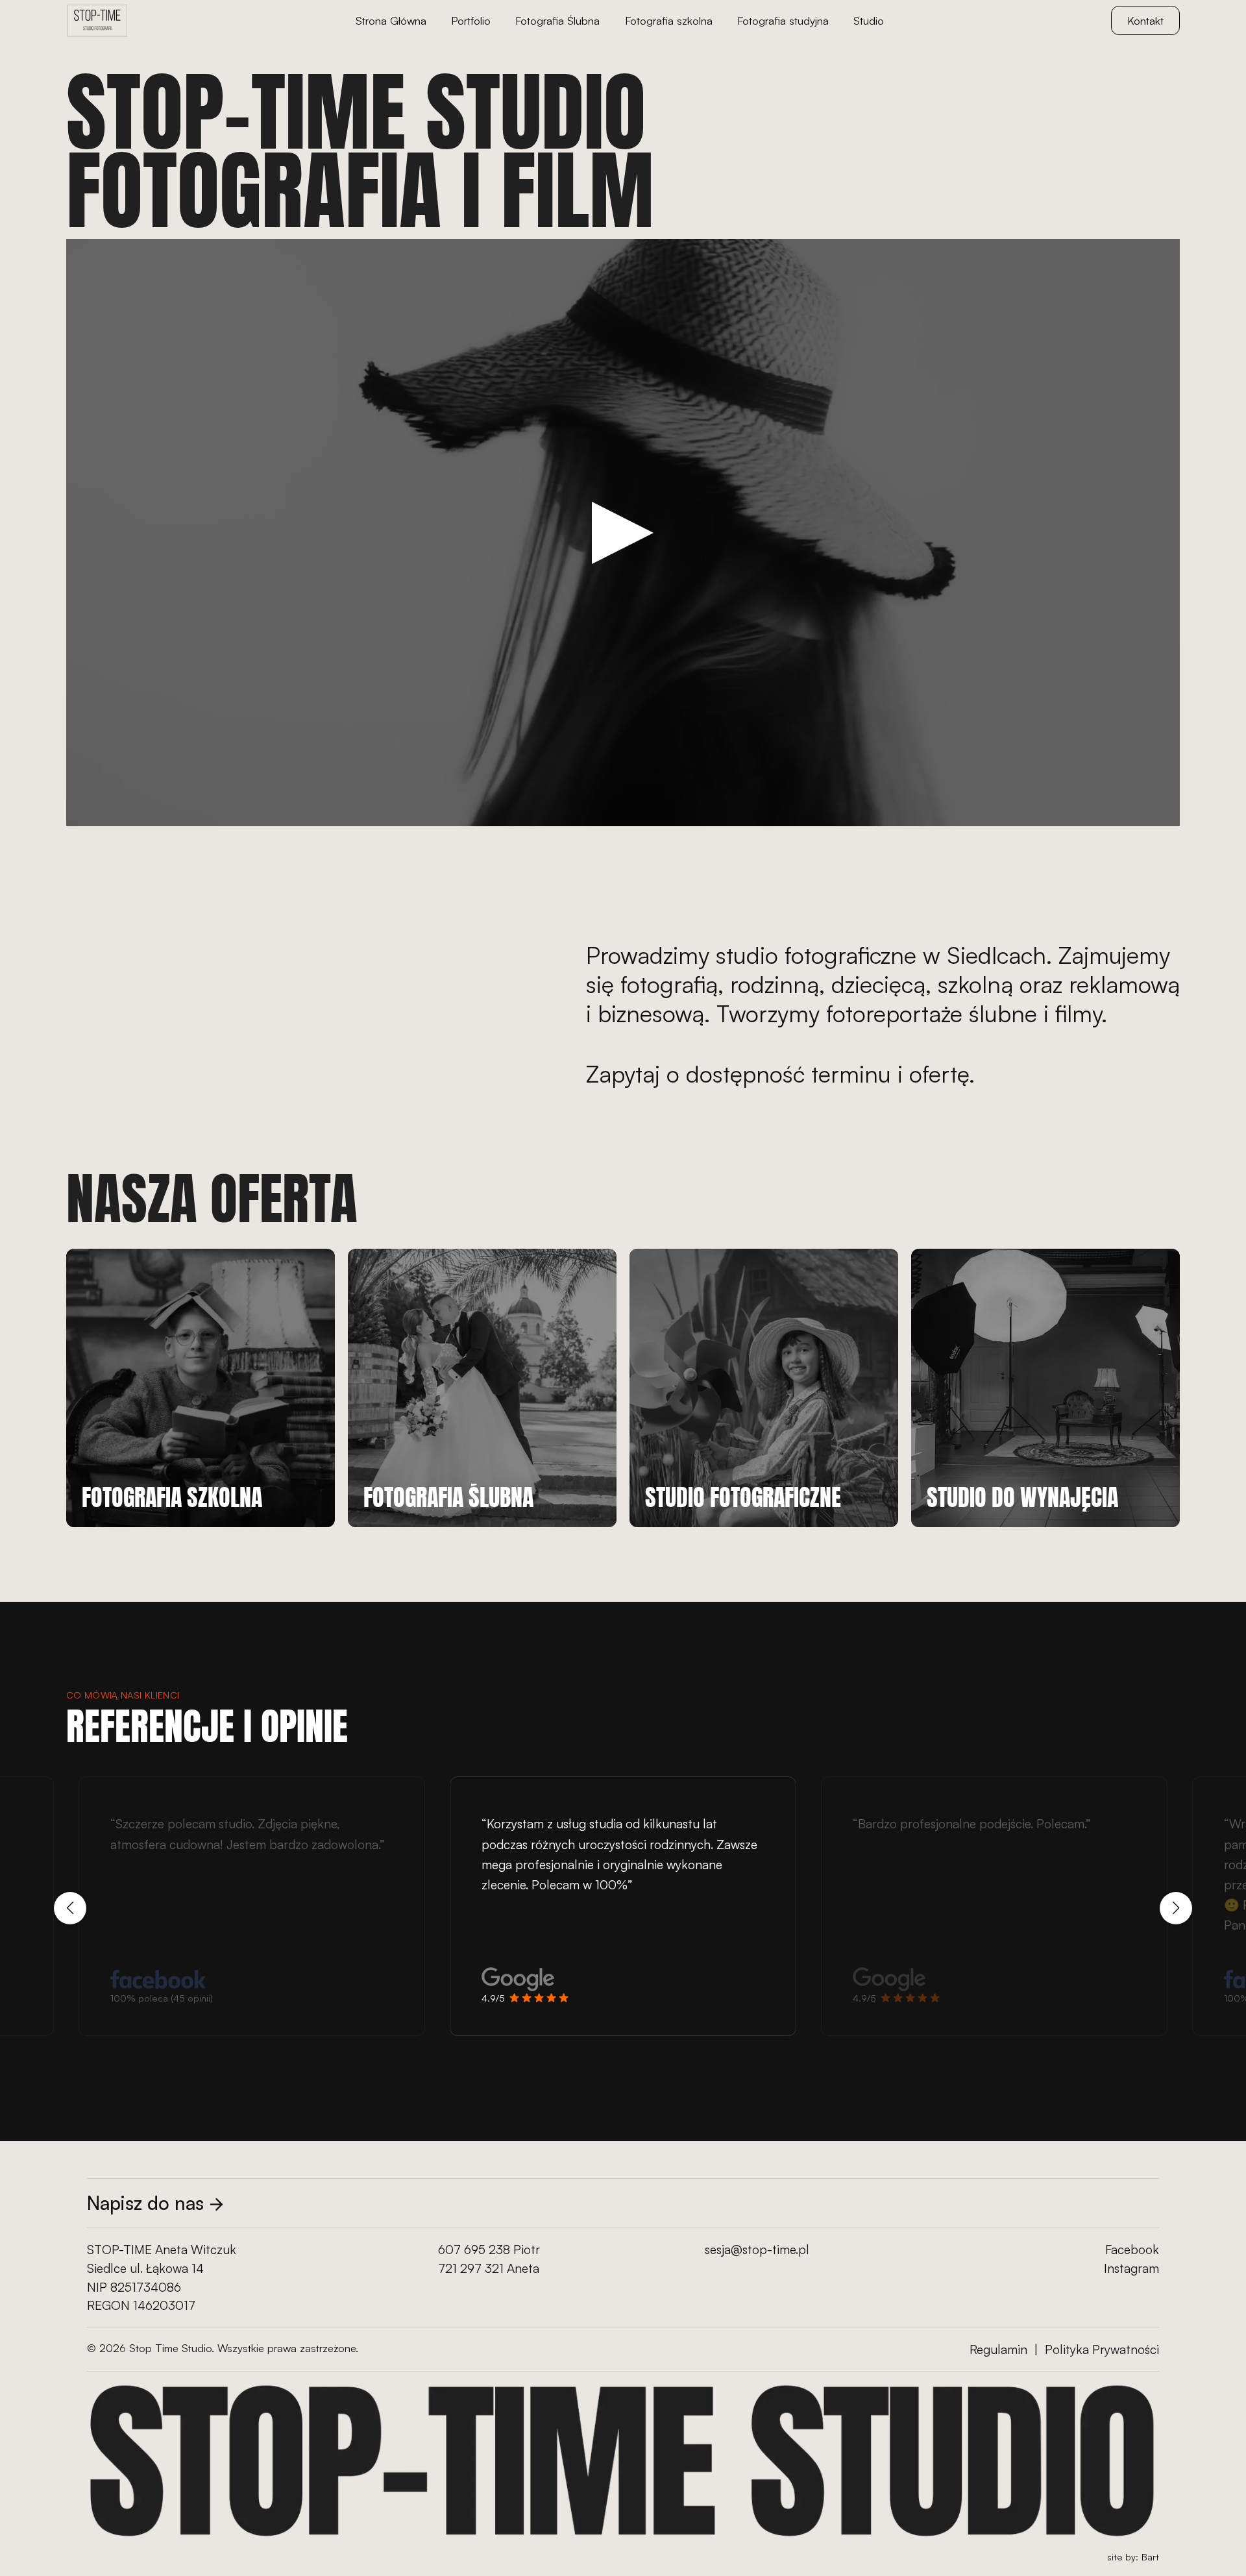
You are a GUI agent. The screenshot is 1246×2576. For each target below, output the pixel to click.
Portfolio (471, 20)
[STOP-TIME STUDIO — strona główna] (97, 21)
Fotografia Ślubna (557, 20)
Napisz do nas (145, 2203)
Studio (869, 20)
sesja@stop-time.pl (757, 2250)
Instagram (1131, 2268)
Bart (1150, 2557)
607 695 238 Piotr (489, 2250)
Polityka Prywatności (1102, 2349)
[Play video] (623, 533)
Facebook (1132, 2250)
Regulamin (998, 2349)
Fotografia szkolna (669, 20)
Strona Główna (391, 20)
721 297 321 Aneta (489, 2268)
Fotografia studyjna (783, 20)
